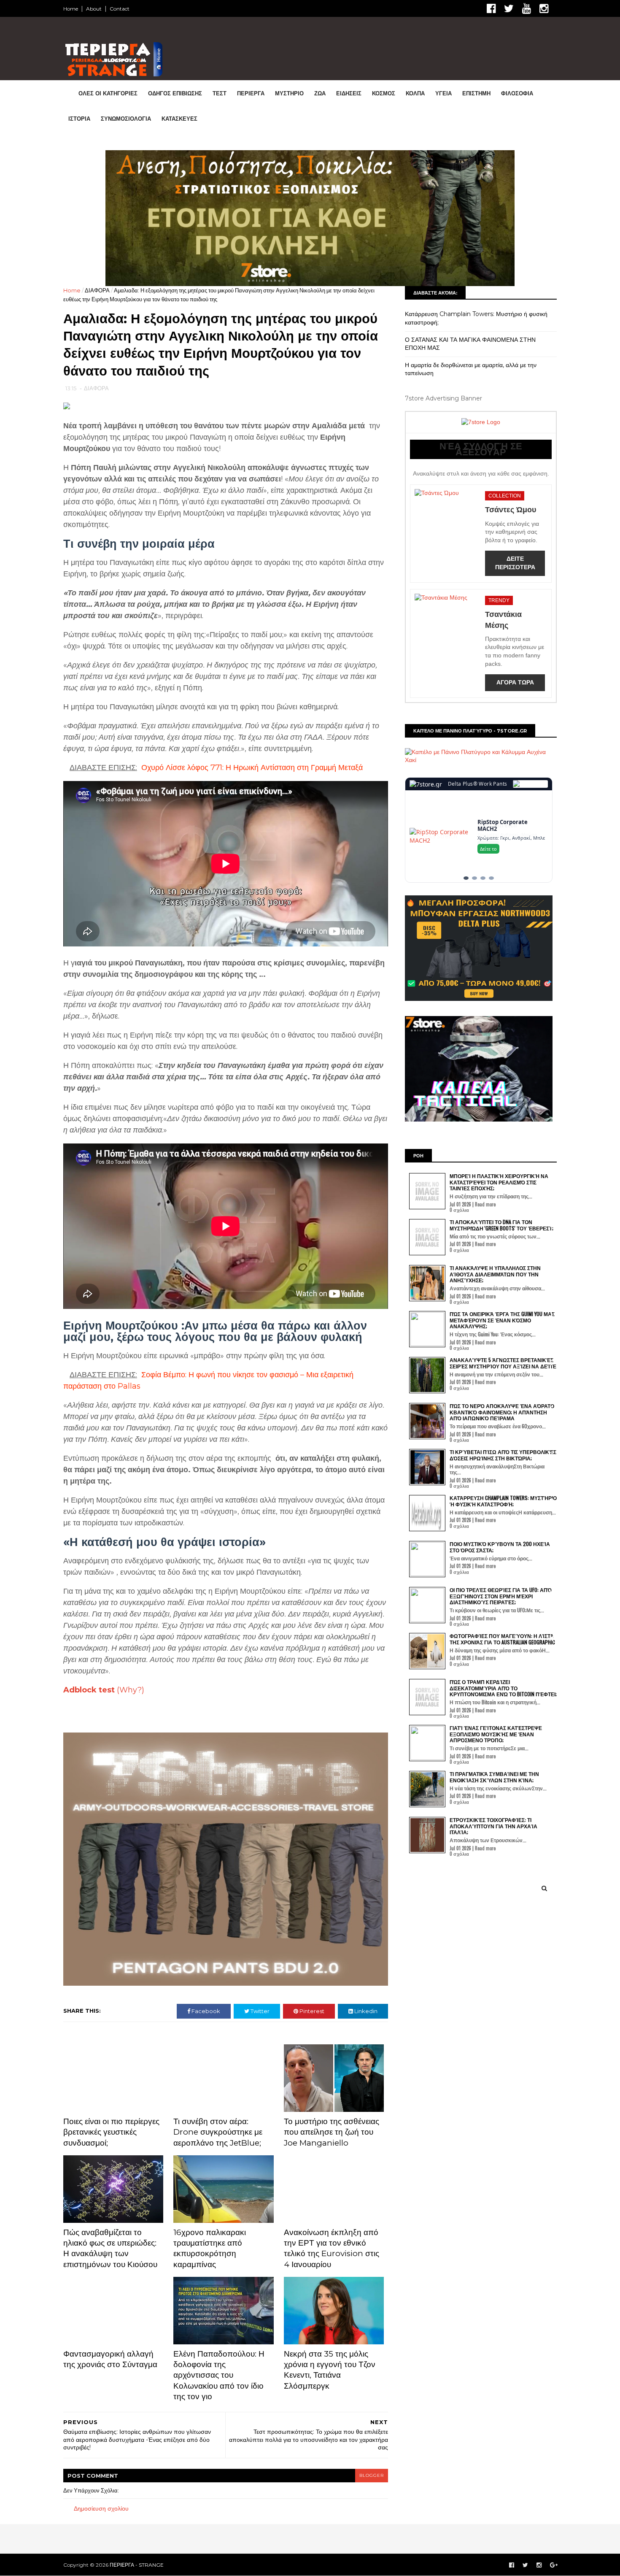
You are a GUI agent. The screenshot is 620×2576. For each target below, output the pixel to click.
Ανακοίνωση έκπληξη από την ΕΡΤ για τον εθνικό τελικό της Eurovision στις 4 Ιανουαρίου (332, 2248)
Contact (120, 9)
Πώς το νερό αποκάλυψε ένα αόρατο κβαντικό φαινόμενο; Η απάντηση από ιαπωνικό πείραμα (502, 1412)
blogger (372, 2475)
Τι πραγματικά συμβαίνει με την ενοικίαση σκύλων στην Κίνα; (494, 1777)
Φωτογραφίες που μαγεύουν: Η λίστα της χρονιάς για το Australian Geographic (502, 1639)
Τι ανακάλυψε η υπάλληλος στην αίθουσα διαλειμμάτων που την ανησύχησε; (495, 1274)
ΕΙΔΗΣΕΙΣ (349, 93)
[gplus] (554, 2565)
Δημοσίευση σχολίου (101, 2508)
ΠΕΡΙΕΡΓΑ (251, 93)
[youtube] (527, 9)
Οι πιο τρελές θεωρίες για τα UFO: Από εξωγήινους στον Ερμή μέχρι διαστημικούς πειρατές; (501, 1596)
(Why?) (131, 1690)
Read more (485, 1204)
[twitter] (509, 9)
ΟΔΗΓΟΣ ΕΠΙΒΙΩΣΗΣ (175, 93)
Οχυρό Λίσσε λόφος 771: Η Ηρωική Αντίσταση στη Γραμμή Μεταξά (252, 768)
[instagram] (544, 9)
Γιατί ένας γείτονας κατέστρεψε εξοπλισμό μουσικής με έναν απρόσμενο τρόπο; (496, 1734)
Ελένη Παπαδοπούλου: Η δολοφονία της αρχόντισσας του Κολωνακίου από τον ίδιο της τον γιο (219, 2375)
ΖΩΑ (320, 93)
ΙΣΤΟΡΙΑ (79, 119)
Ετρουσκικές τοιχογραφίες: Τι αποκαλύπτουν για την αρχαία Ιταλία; (493, 1826)
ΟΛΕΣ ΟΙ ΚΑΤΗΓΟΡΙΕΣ (108, 93)
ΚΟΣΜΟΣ (384, 93)
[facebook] (491, 9)
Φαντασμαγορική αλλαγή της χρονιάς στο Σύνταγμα (110, 2359)
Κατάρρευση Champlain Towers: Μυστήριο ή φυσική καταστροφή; (503, 1501)
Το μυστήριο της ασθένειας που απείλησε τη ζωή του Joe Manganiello (332, 2132)
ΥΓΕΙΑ (443, 93)
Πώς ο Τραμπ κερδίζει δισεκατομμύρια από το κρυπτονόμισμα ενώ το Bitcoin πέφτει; (503, 1688)
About (94, 9)
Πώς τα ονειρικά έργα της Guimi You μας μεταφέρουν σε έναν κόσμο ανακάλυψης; (502, 1320)
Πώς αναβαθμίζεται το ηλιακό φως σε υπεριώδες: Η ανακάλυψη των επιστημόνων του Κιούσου (110, 2248)
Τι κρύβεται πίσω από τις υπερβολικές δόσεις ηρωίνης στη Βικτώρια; (503, 1455)
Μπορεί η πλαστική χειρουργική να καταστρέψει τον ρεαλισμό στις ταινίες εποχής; (499, 1182)
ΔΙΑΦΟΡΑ (97, 290)
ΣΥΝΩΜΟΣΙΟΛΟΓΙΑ (126, 119)
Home (71, 9)
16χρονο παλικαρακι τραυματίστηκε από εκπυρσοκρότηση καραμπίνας (210, 2248)
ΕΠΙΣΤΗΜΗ (476, 93)
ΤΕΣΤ (220, 93)
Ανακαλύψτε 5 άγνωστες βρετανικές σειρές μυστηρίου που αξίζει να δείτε (503, 1363)
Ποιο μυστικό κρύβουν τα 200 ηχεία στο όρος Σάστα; (500, 1547)
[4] (491, 878)
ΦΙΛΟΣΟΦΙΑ (517, 93)
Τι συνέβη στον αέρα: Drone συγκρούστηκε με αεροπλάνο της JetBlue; (218, 2132)
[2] (474, 878)
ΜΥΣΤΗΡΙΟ (289, 93)
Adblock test (89, 1690)
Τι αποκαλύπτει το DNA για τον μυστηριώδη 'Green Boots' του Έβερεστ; (501, 1225)
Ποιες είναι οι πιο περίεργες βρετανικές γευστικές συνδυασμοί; (111, 2132)
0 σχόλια (459, 1210)
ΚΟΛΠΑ (415, 93)
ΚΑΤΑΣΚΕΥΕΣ (179, 119)
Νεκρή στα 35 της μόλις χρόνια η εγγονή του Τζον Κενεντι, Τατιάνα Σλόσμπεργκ (330, 2370)
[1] (466, 878)
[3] (483, 878)
